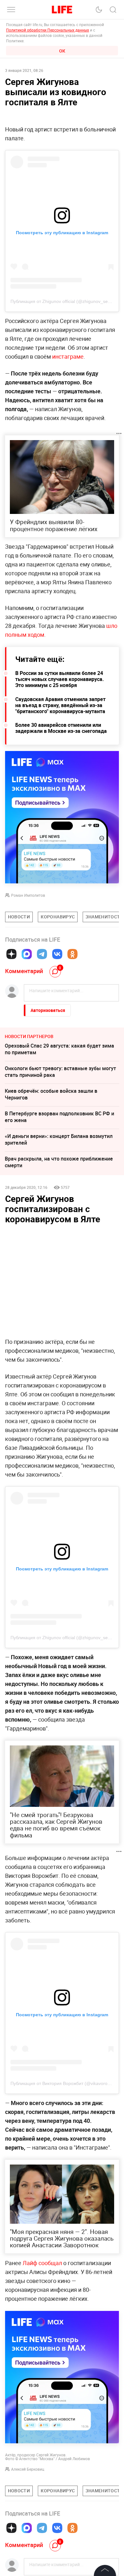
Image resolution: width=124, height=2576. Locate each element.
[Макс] (27, 954)
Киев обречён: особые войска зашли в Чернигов (51, 1094)
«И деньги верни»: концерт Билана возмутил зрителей (59, 1139)
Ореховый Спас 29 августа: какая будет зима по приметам (59, 1049)
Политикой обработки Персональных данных (48, 30)
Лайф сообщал (42, 2263)
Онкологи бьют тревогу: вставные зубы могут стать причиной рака (60, 1072)
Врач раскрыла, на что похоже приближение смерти (59, 1162)
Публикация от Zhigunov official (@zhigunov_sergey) (64, 301)
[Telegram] (42, 954)
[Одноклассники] (72, 954)
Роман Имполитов (28, 895)
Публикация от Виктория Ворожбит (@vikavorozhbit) (65, 2083)
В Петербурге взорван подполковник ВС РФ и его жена (59, 1117)
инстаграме (68, 356)
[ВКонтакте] (57, 954)
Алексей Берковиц (28, 2469)
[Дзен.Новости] (11, 954)
